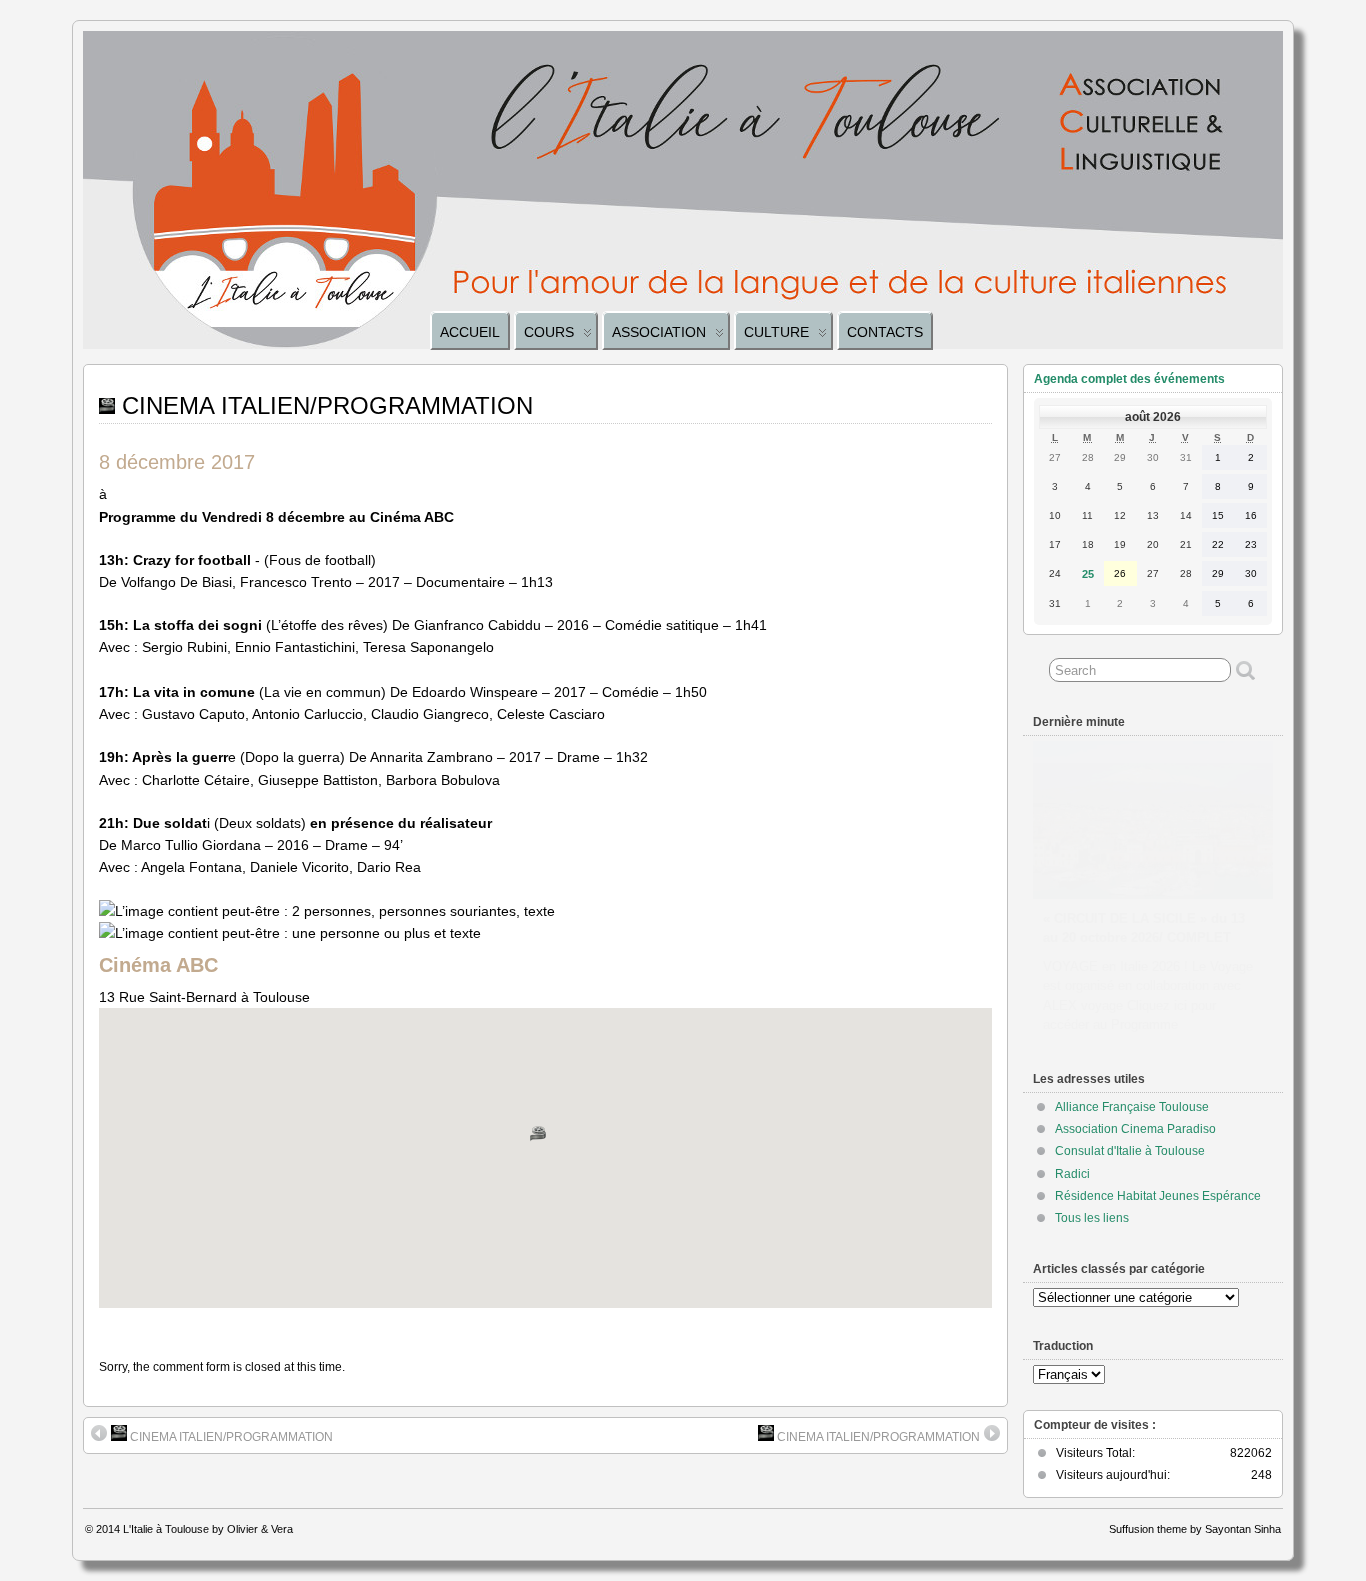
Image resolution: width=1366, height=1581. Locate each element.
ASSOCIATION (659, 332)
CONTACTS (885, 332)
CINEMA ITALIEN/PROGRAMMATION (230, 1437)
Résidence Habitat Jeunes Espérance (1158, 1196)
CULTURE (776, 332)
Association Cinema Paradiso (1135, 1129)
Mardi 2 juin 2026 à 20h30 (1121, 899)
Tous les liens (1092, 1218)
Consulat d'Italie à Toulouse (1130, 1151)
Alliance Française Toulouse (1132, 1107)
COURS (549, 332)
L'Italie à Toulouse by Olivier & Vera (208, 1529)
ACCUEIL (470, 332)
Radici (1072, 1174)
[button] (546, 1142)
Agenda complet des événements (1129, 379)
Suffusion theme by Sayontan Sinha (1195, 1529)
